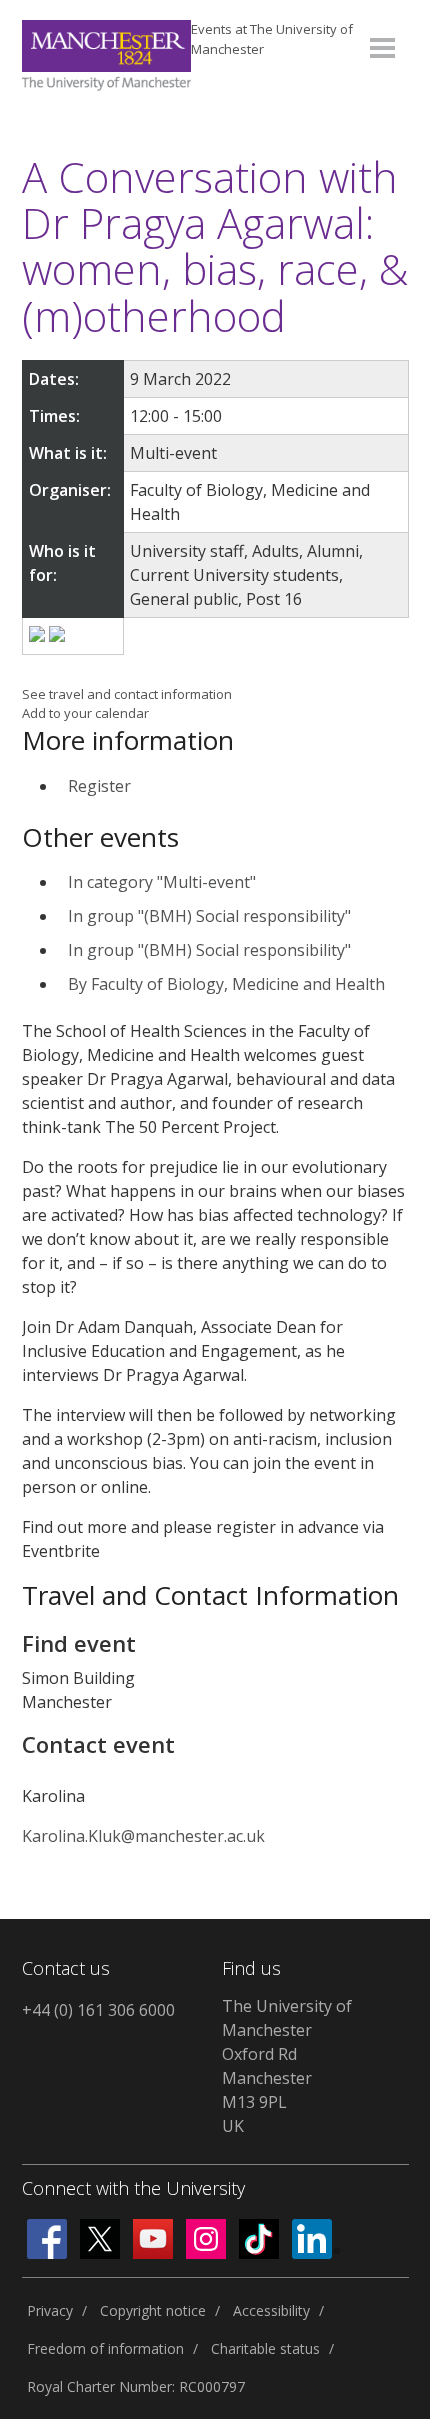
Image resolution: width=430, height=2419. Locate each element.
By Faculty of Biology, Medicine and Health (226, 984)
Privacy (50, 2310)
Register (99, 786)
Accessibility (271, 2310)
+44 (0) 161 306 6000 (98, 2010)
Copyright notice (153, 2310)
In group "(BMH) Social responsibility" (209, 916)
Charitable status (265, 2348)
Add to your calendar (85, 713)
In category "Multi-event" (162, 882)
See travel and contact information (127, 694)
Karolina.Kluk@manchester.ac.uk (143, 1836)
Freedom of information (105, 2348)
